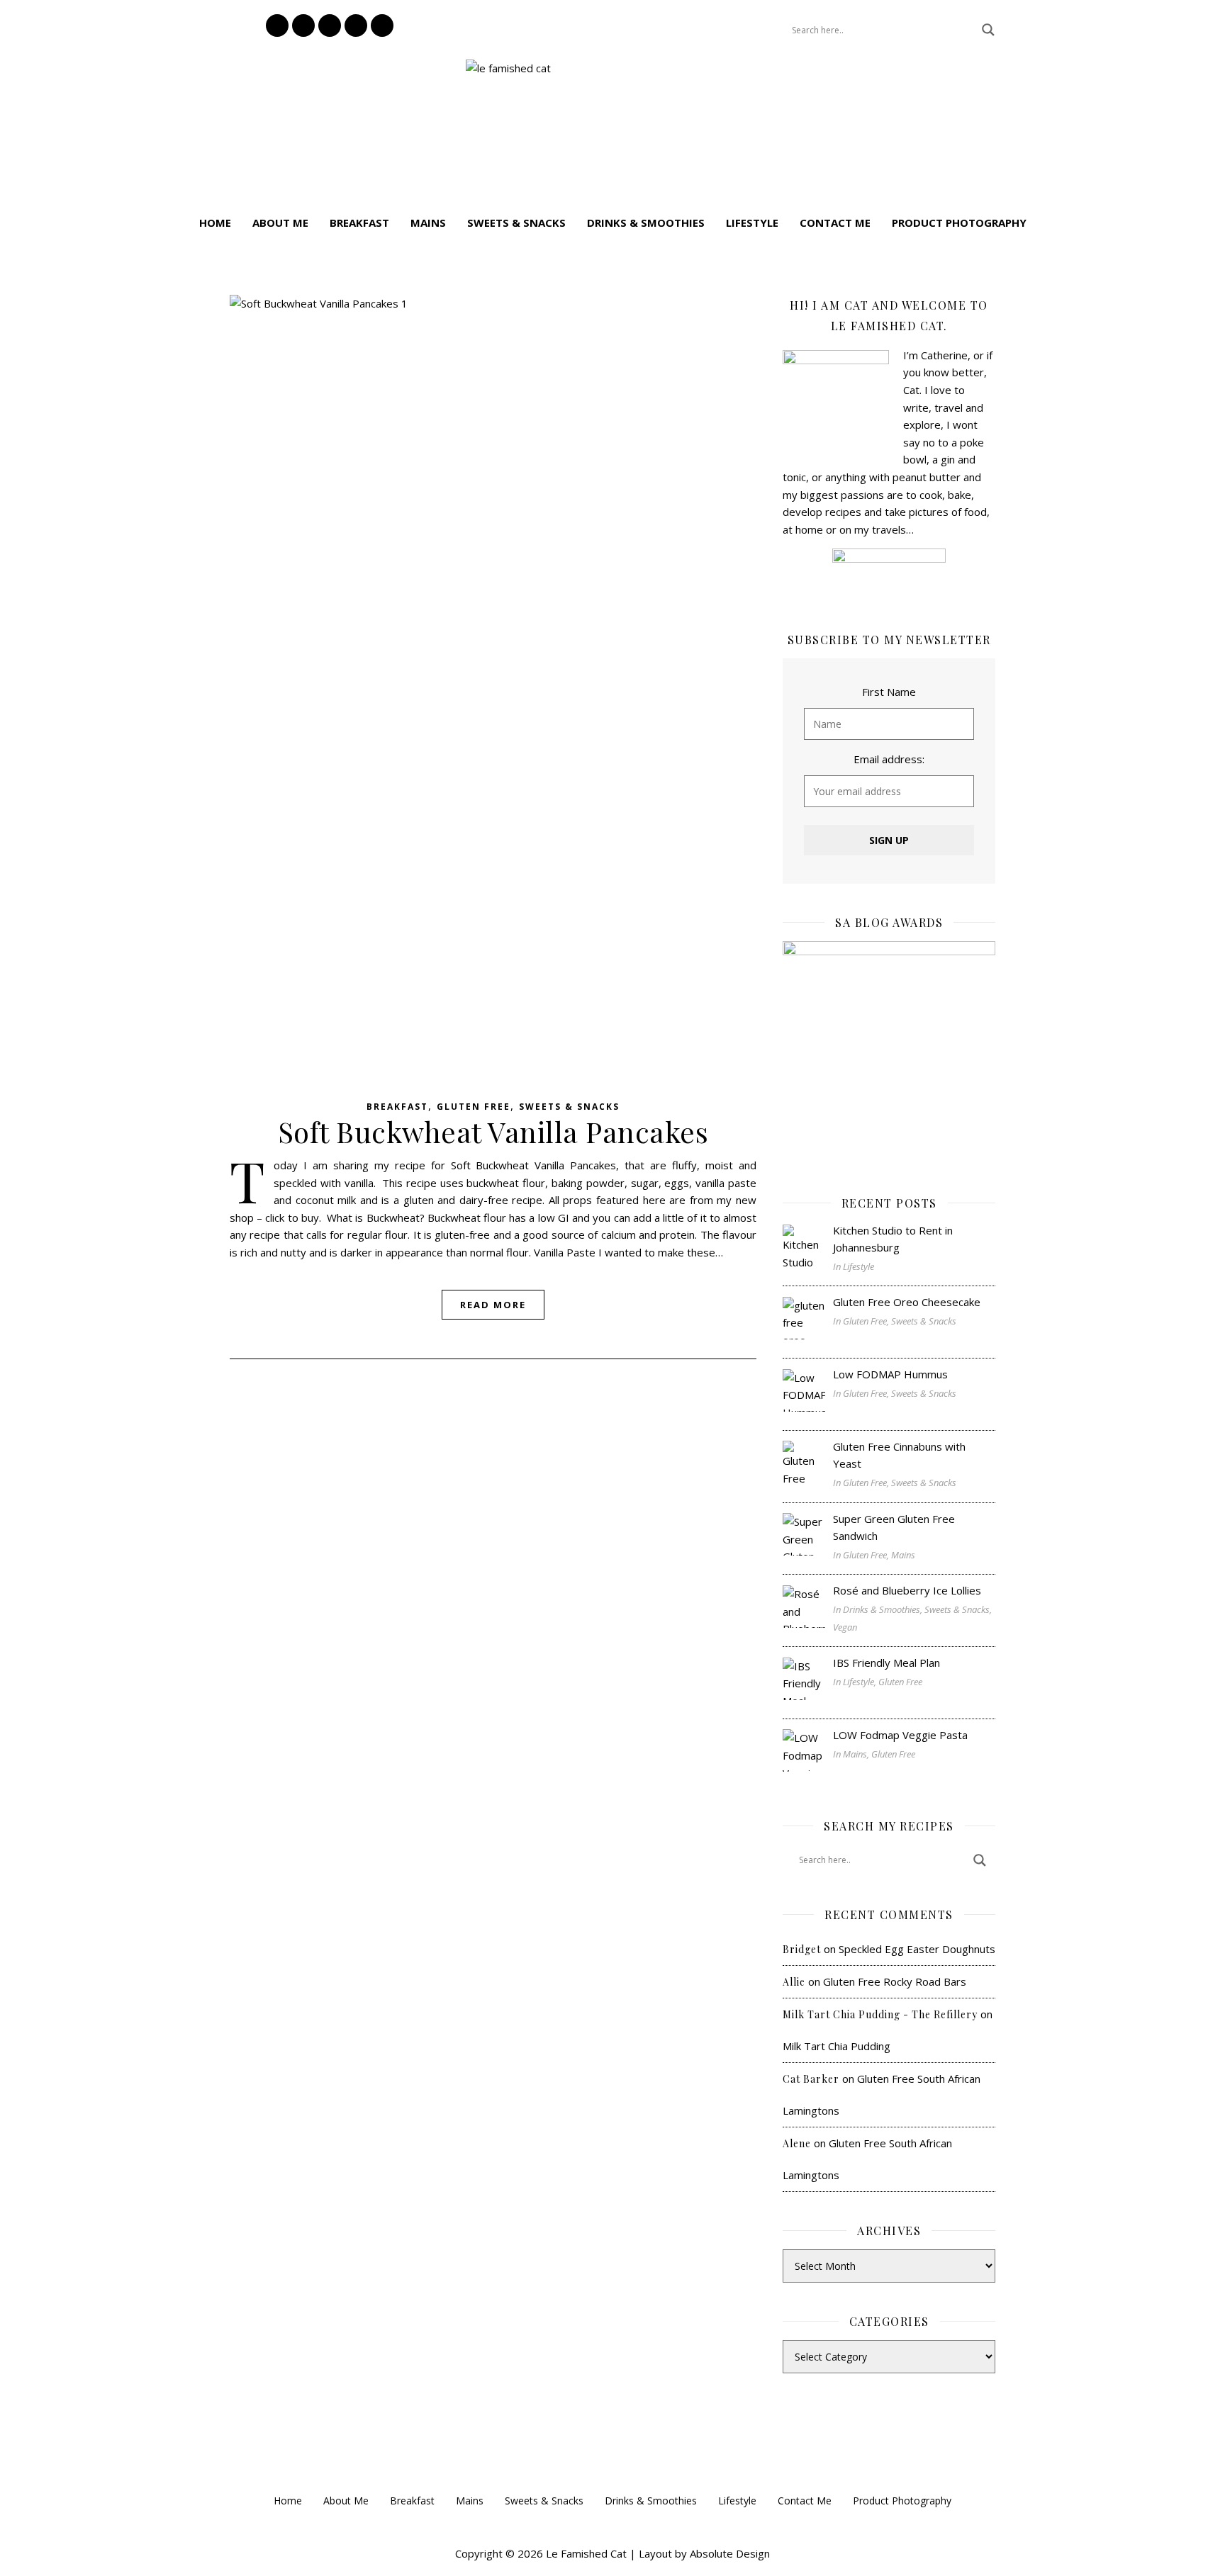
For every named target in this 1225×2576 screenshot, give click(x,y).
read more (493, 1305)
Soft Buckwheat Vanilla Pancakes (493, 1131)
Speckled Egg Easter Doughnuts (917, 1949)
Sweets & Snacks (516, 223)
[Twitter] (356, 26)
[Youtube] (382, 26)
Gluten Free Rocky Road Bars (895, 1981)
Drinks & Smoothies (646, 223)
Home (215, 223)
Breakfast (359, 223)
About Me (280, 223)
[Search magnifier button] (988, 30)
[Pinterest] (330, 26)
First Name (889, 692)
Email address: (889, 759)
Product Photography (959, 223)
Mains (428, 223)
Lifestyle (752, 223)
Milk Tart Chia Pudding (837, 2046)
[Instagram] (277, 26)
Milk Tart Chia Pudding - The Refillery (880, 2014)
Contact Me (835, 223)
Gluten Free (474, 1107)
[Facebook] (303, 26)
